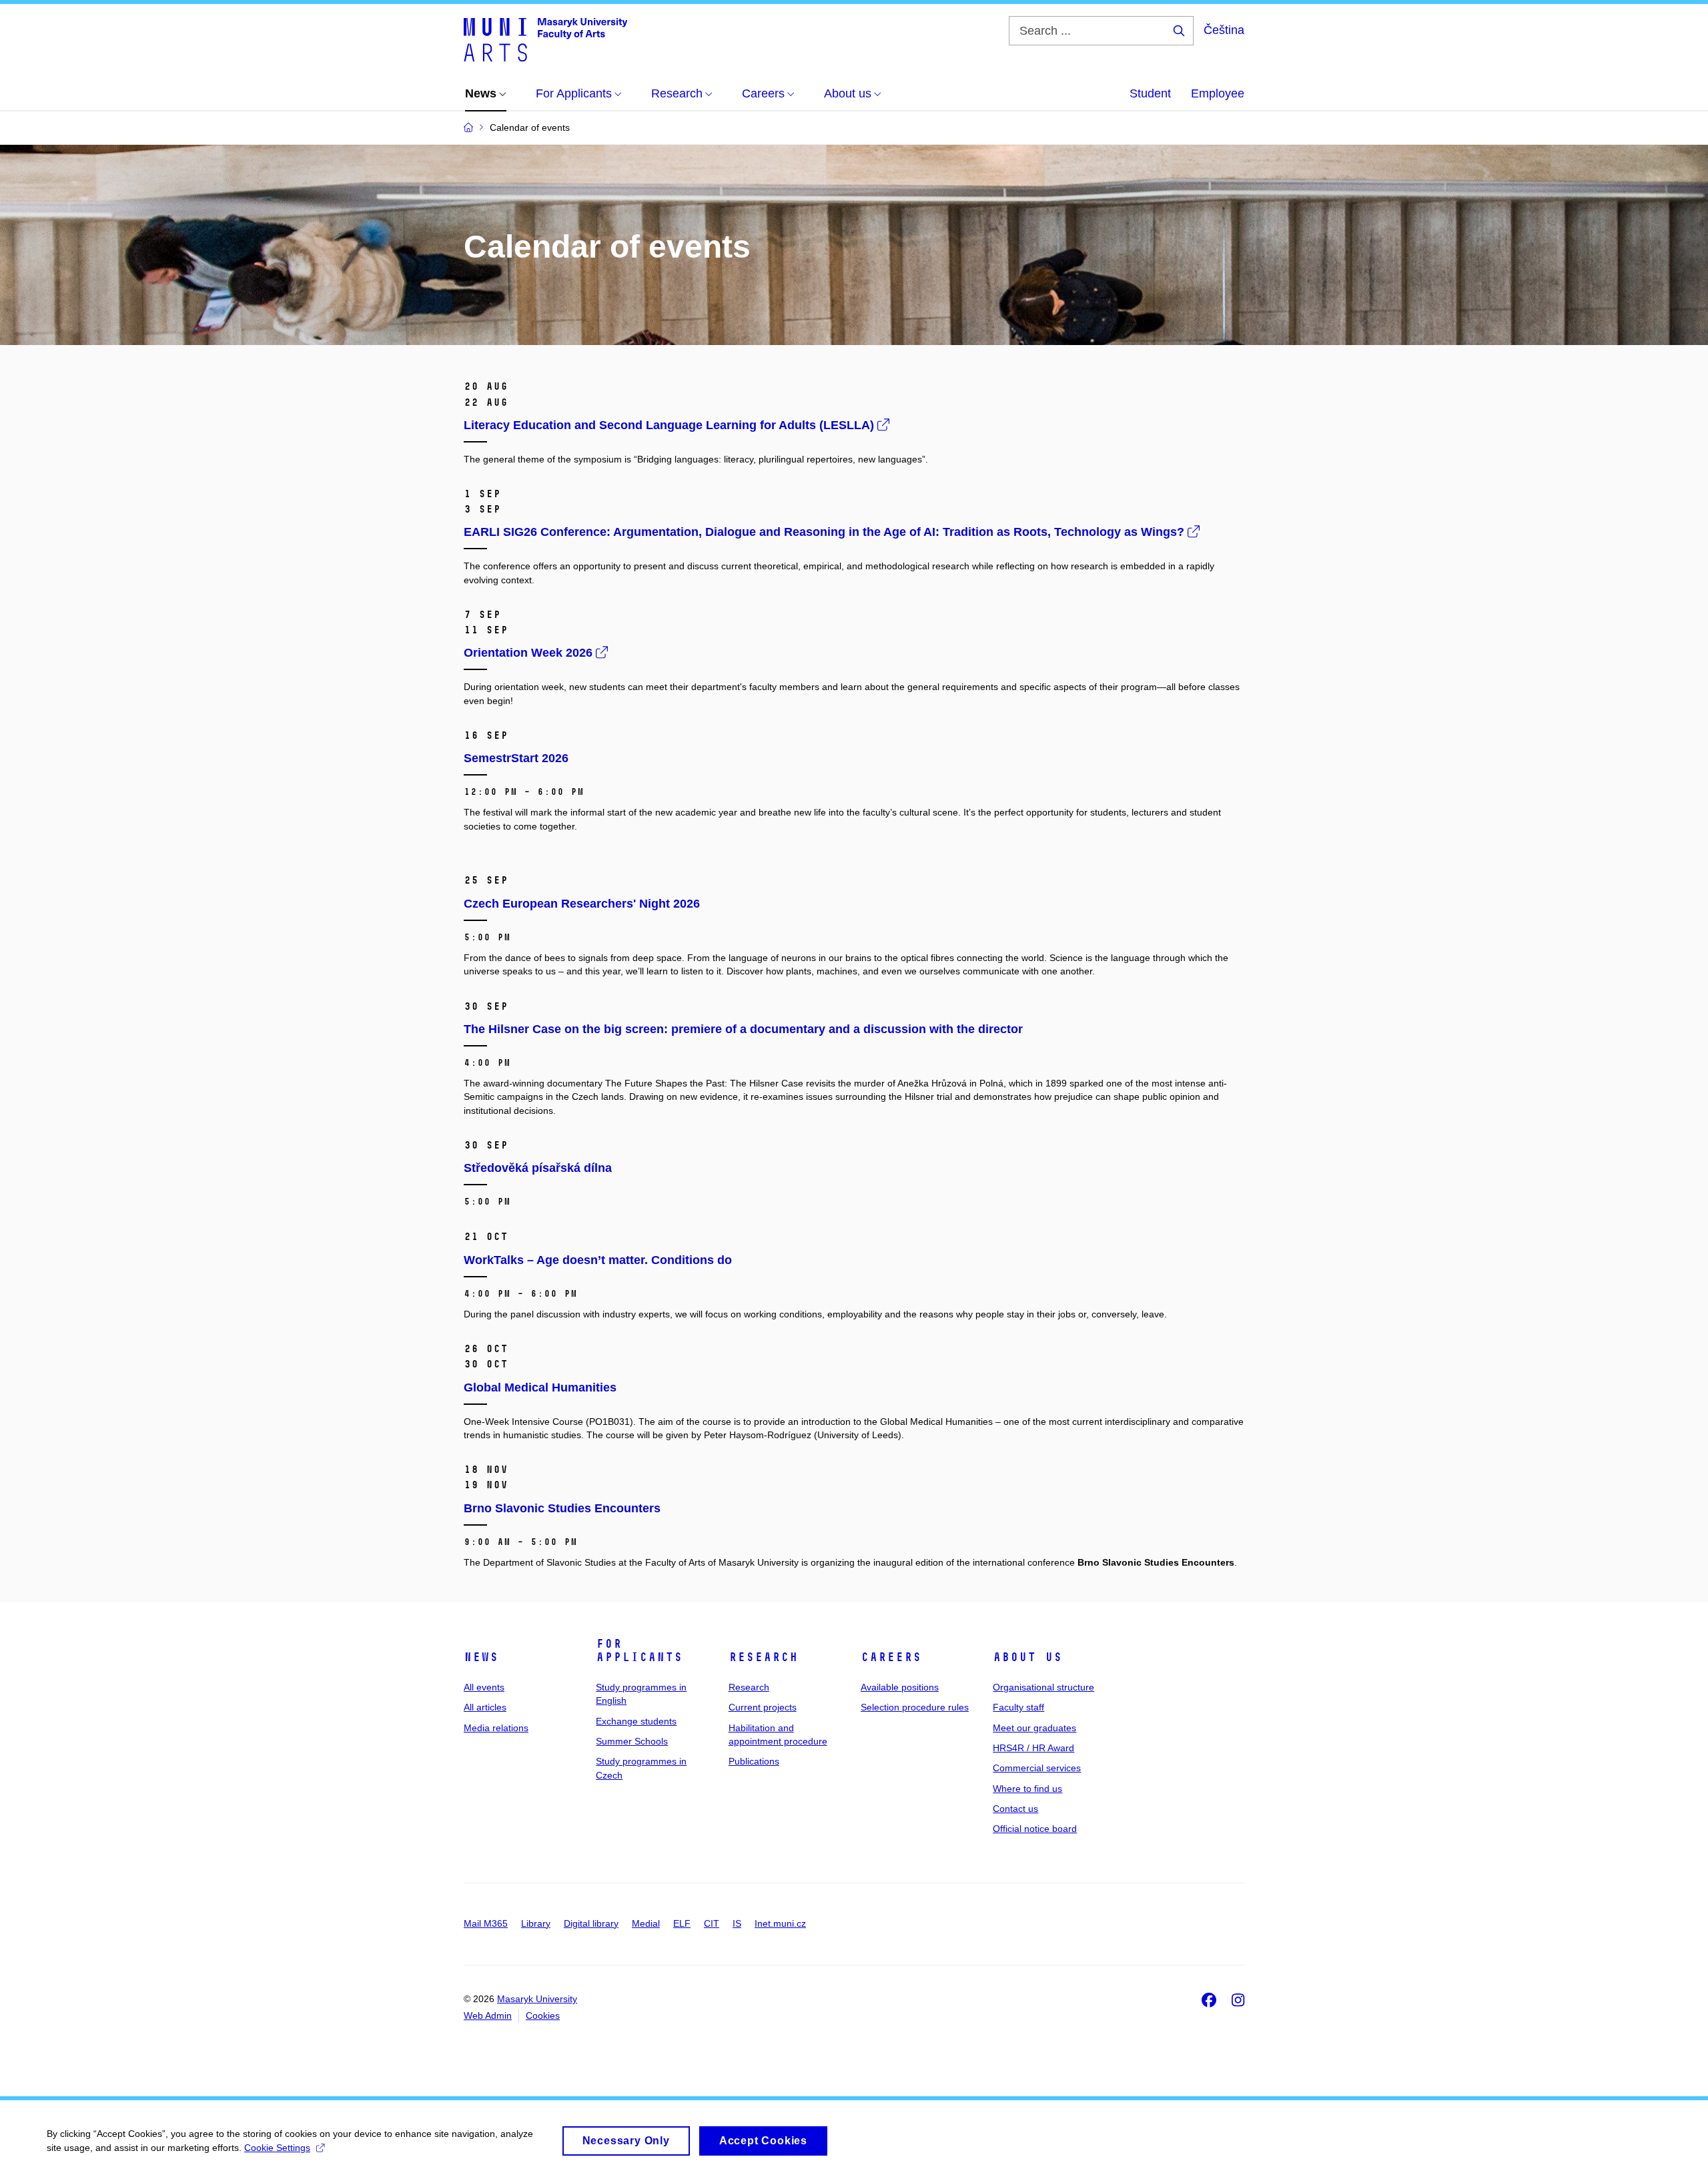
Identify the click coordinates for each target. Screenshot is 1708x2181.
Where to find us (1027, 1789)
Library (536, 1923)
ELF (682, 1923)
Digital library (591, 1923)
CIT (712, 1923)
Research (763, 1657)
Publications (754, 1761)
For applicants (639, 1650)
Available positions (900, 1687)
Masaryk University (537, 1999)
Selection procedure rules (915, 1707)
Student (1150, 93)
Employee (1218, 93)
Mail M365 (486, 1923)
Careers (891, 1657)
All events (484, 1687)
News (481, 1657)
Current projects (763, 1707)
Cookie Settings (277, 2148)
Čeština (1224, 30)
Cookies (543, 2015)
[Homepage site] (545, 39)
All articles (485, 1707)
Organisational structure (1043, 1687)
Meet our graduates (1034, 1728)
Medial (646, 1923)
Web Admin (488, 2015)
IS (737, 1923)
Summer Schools (632, 1741)
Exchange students (636, 1721)
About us (1027, 1657)
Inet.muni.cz (780, 1923)
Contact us (1015, 1809)
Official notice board (1035, 1829)
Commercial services (1037, 1768)
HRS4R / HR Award (1033, 1748)
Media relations (496, 1728)
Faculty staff (1018, 1707)
